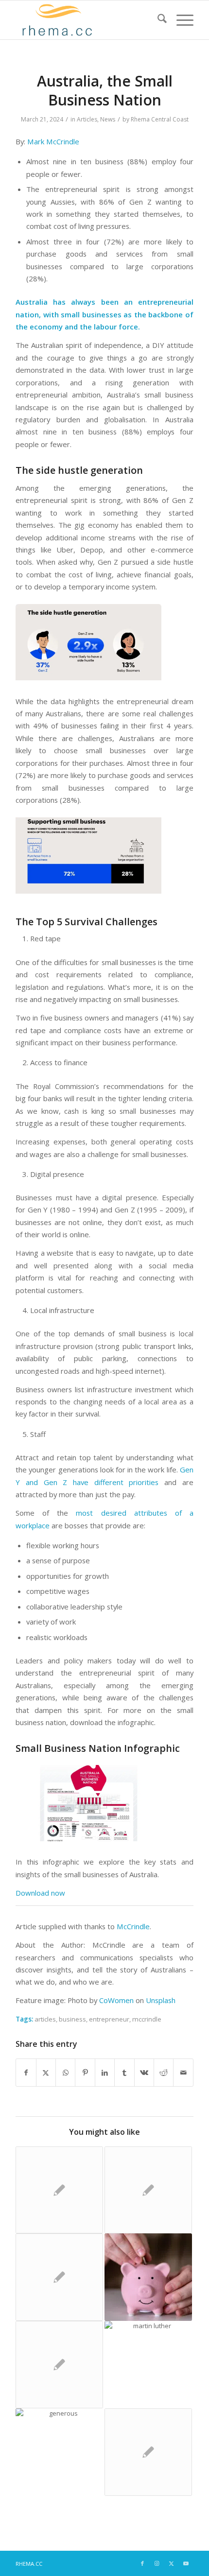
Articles (87, 119)
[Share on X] (46, 2073)
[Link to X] (172, 2563)
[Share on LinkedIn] (105, 2073)
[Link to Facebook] (142, 2563)
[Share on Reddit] (164, 2073)
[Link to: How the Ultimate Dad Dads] (148, 2190)
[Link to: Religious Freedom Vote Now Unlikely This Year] (59, 2190)
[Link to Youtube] (186, 2563)
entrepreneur (109, 2019)
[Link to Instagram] (157, 2563)
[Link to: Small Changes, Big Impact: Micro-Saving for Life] (148, 2277)
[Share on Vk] (144, 2073)
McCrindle (133, 1926)
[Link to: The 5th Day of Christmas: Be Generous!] (59, 2452)
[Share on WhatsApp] (65, 2073)
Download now (40, 1893)
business (72, 2019)
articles (45, 2019)
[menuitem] (157, 20)
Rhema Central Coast (160, 119)
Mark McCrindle (53, 141)
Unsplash (161, 2000)
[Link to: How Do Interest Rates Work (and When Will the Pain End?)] (148, 2452)
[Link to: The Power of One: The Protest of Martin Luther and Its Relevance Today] (148, 2365)
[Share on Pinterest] (85, 2073)
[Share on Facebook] (26, 2073)
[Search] (157, 20)
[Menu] (180, 20)
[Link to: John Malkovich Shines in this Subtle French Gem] (59, 2277)
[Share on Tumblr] (124, 2073)
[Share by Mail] (183, 2073)
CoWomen (116, 2000)
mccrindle (147, 2019)
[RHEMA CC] (87, 20)
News (108, 119)
